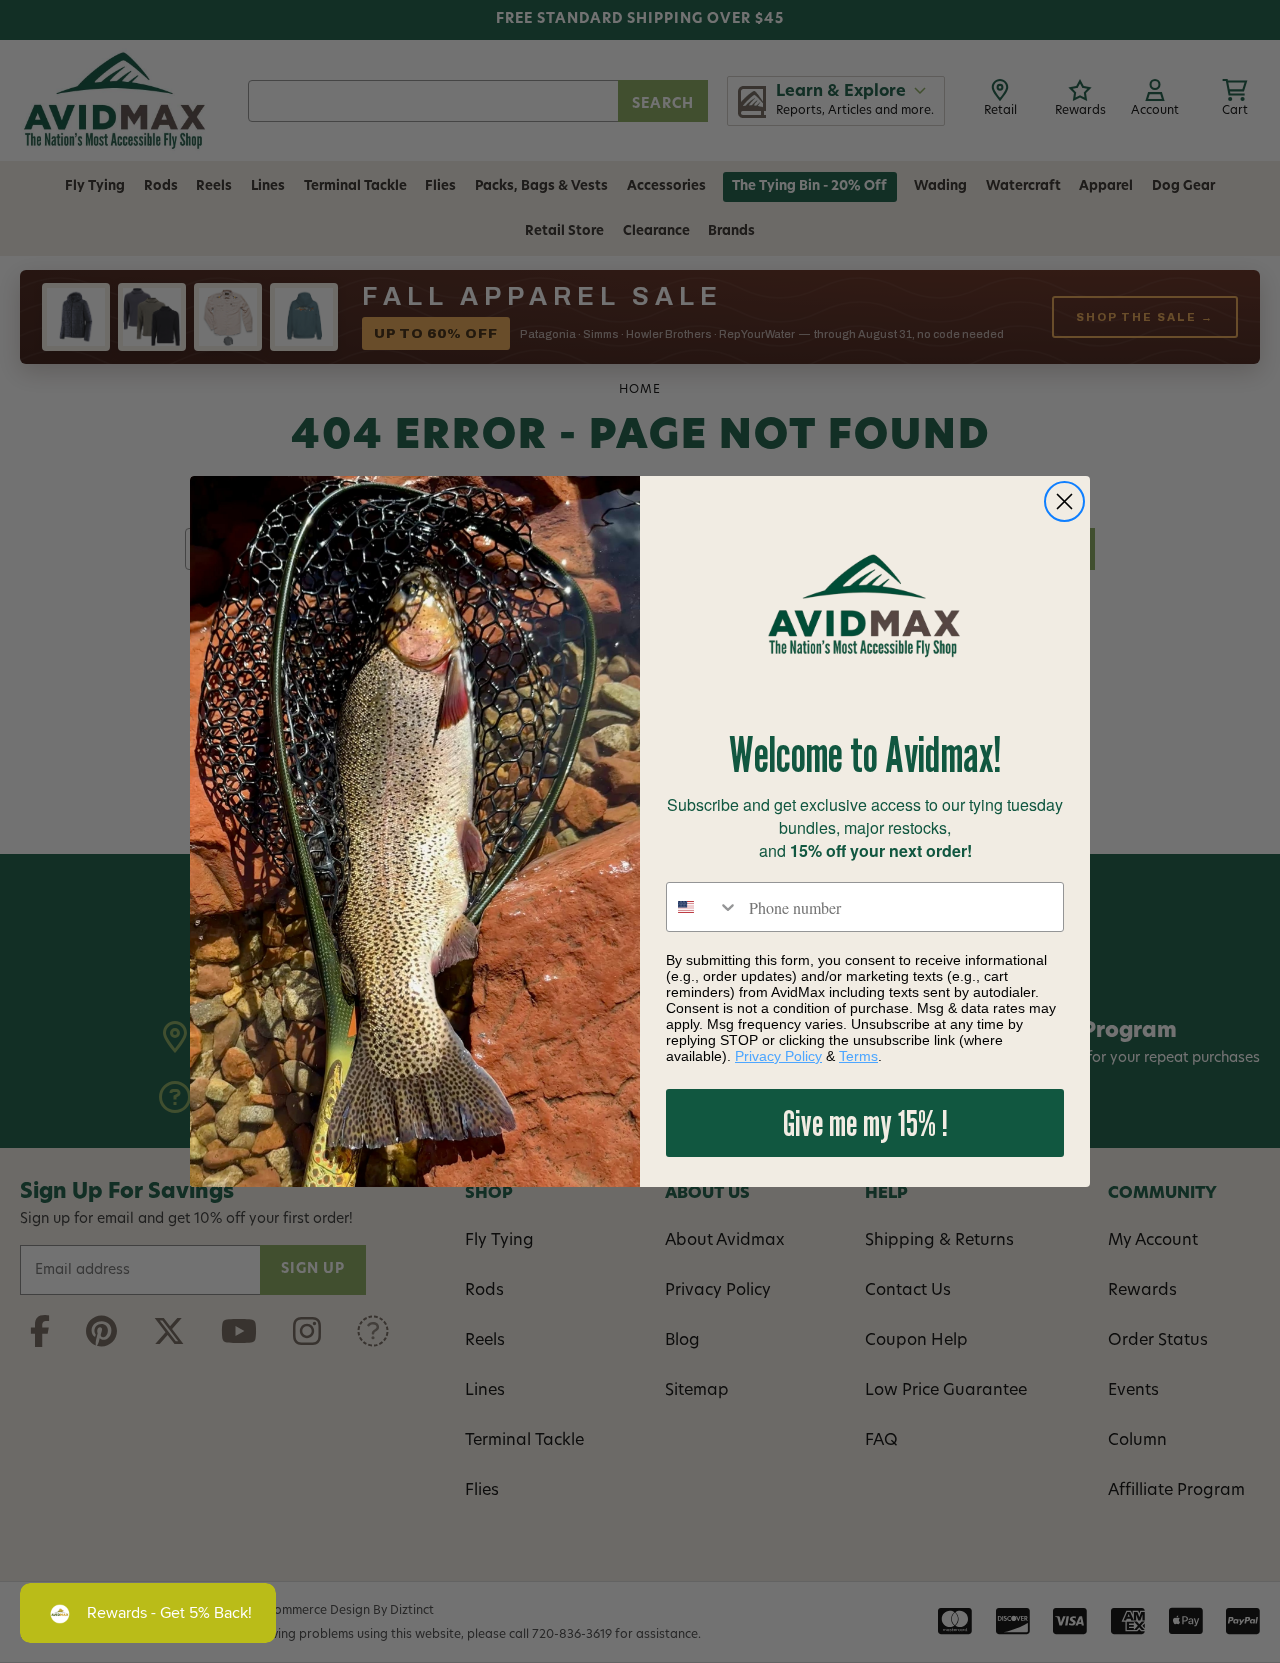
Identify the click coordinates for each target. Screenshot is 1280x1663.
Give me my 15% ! (865, 1122)
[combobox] (703, 907)
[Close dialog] (1064, 501)
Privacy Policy (778, 1056)
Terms (858, 1056)
